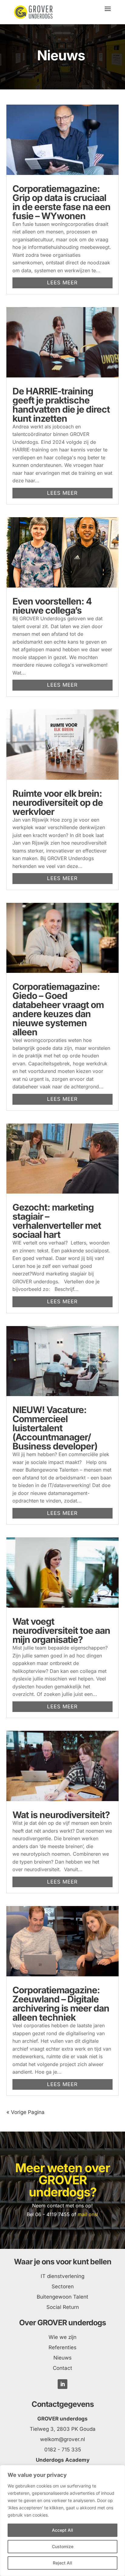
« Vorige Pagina (25, 2112)
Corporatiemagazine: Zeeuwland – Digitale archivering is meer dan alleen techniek (61, 2004)
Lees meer (62, 283)
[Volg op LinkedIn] (62, 2384)
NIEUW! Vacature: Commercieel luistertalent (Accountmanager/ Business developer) (55, 1428)
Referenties (62, 2347)
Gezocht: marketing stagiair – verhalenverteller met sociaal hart (57, 1221)
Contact (62, 2368)
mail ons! (88, 2214)
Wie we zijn (62, 2337)
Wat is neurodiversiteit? (61, 1815)
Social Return (63, 2307)
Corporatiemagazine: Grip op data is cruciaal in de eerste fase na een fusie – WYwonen (61, 202)
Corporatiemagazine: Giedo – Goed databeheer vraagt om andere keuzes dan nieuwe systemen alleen (58, 1009)
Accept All (62, 2530)
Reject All (62, 2563)
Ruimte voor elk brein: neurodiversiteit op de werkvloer (58, 802)
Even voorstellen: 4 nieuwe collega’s (52, 606)
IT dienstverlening (62, 2276)
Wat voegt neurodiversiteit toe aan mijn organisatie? (61, 1630)
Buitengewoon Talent (62, 2297)
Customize (63, 2546)
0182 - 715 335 (63, 2450)
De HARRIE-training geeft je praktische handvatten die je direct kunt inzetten (61, 405)
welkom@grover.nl (62, 2439)
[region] (62, 2521)
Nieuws (62, 2358)
